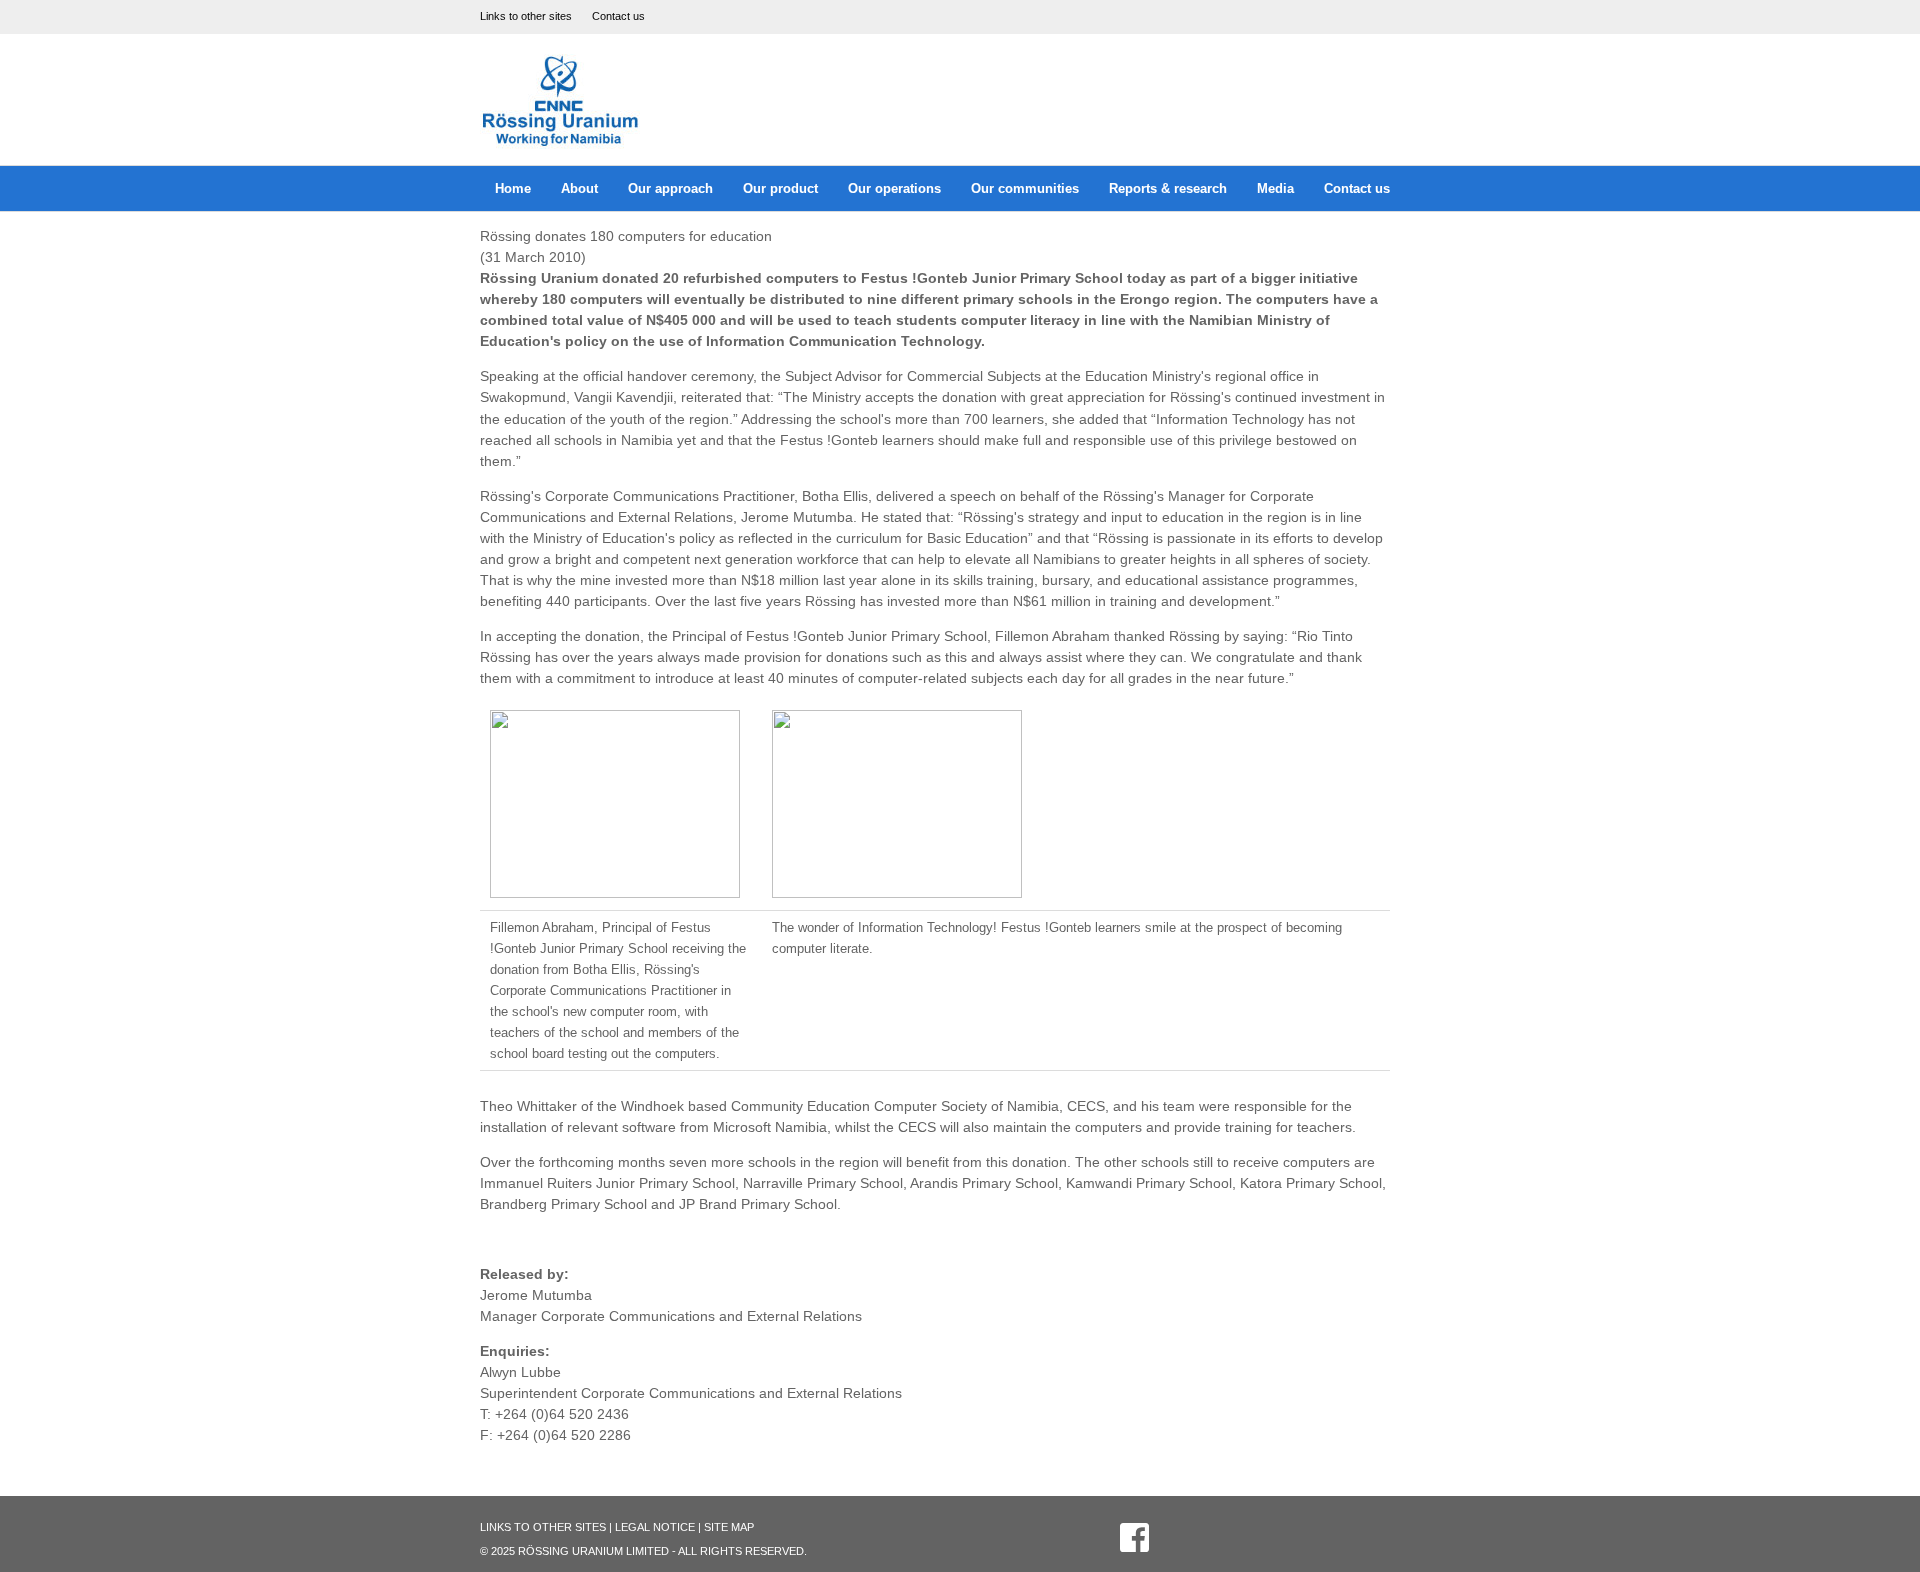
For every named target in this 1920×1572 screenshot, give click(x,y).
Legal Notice (655, 1527)
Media (1275, 188)
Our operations (894, 188)
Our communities (1025, 188)
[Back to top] (1855, 1507)
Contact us (618, 16)
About (579, 188)
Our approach (670, 188)
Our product (780, 188)
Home (513, 188)
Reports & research (1168, 188)
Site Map (729, 1527)
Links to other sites (526, 16)
